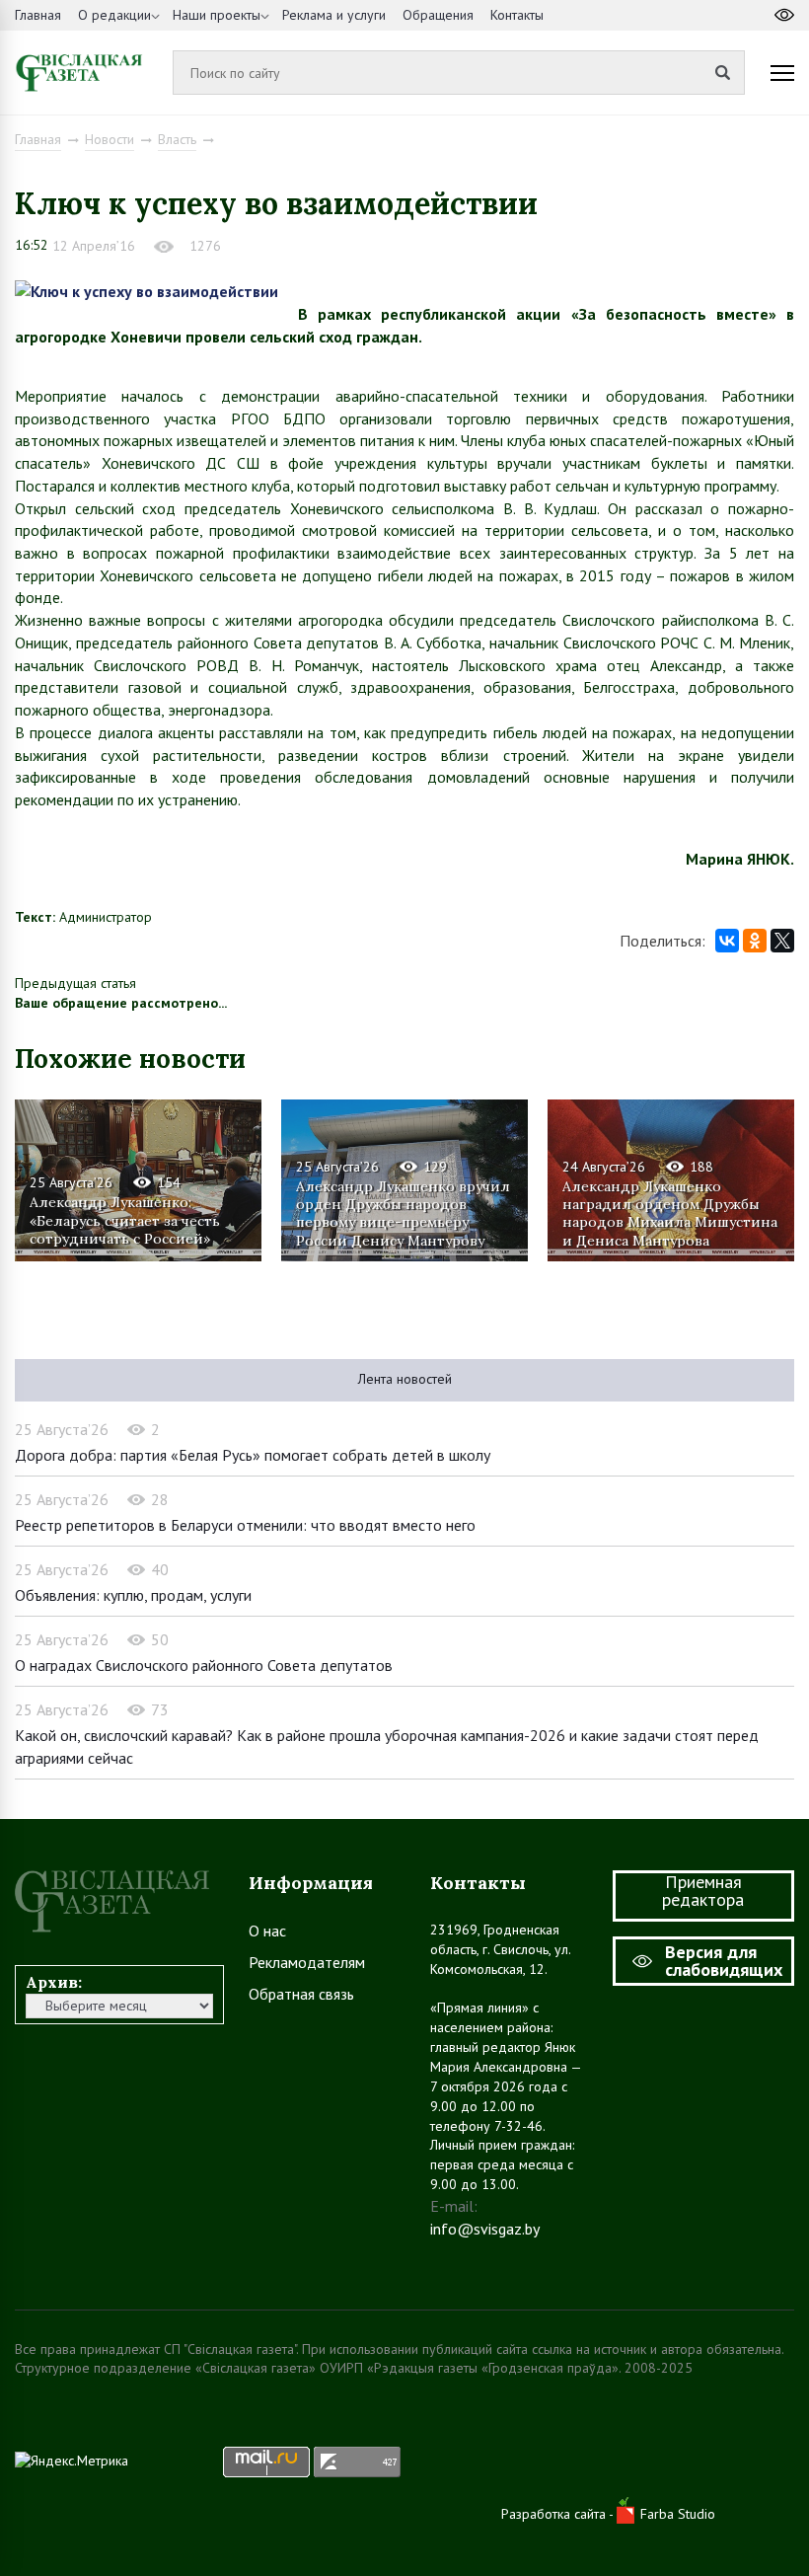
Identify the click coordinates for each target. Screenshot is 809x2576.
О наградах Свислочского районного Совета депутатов (204, 1665)
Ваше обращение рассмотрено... (121, 1003)
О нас (267, 1931)
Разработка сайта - (559, 2514)
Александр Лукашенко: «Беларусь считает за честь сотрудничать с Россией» (125, 1220)
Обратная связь (301, 1994)
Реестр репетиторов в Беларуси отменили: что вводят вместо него (245, 1525)
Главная (38, 15)
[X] (782, 941)
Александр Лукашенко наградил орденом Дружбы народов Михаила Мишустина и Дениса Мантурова (670, 1212)
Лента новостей (405, 1379)
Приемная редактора (703, 1891)
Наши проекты (217, 15)
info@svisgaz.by (485, 2229)
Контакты (517, 15)
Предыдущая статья (75, 983)
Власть (177, 139)
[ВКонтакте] (727, 941)
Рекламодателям (307, 1962)
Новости (110, 139)
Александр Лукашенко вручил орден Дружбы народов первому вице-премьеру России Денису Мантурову (403, 1212)
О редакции (114, 15)
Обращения (438, 15)
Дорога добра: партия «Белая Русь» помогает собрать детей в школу (253, 1455)
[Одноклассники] (755, 941)
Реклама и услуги (334, 15)
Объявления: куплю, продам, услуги (133, 1595)
